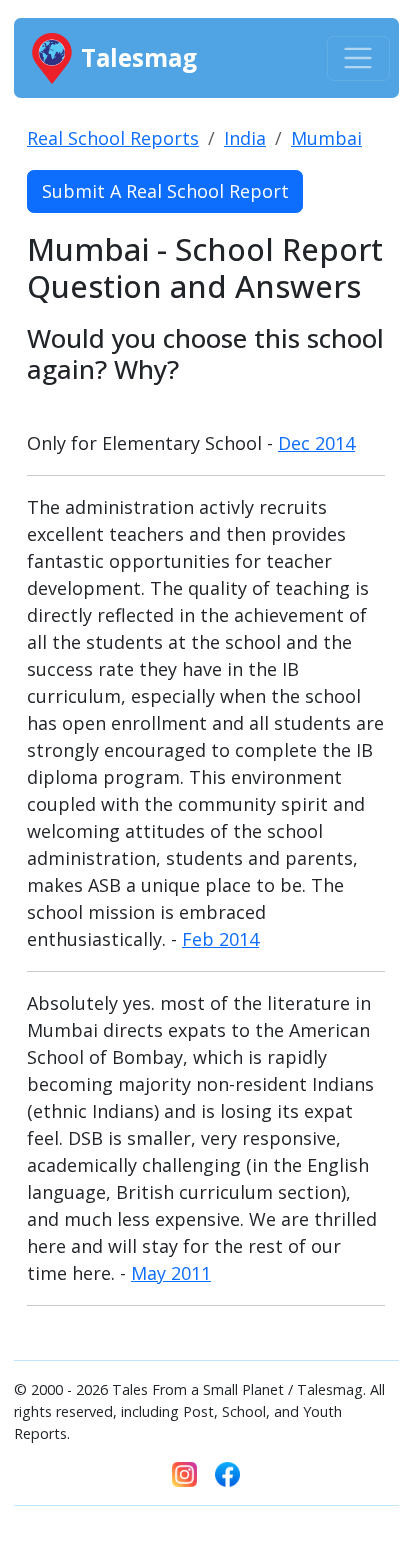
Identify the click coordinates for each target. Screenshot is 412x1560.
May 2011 (171, 1273)
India (245, 138)
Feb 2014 (220, 939)
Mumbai (326, 138)
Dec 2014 (316, 443)
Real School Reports (113, 138)
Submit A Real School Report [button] (165, 191)
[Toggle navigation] (358, 58)
